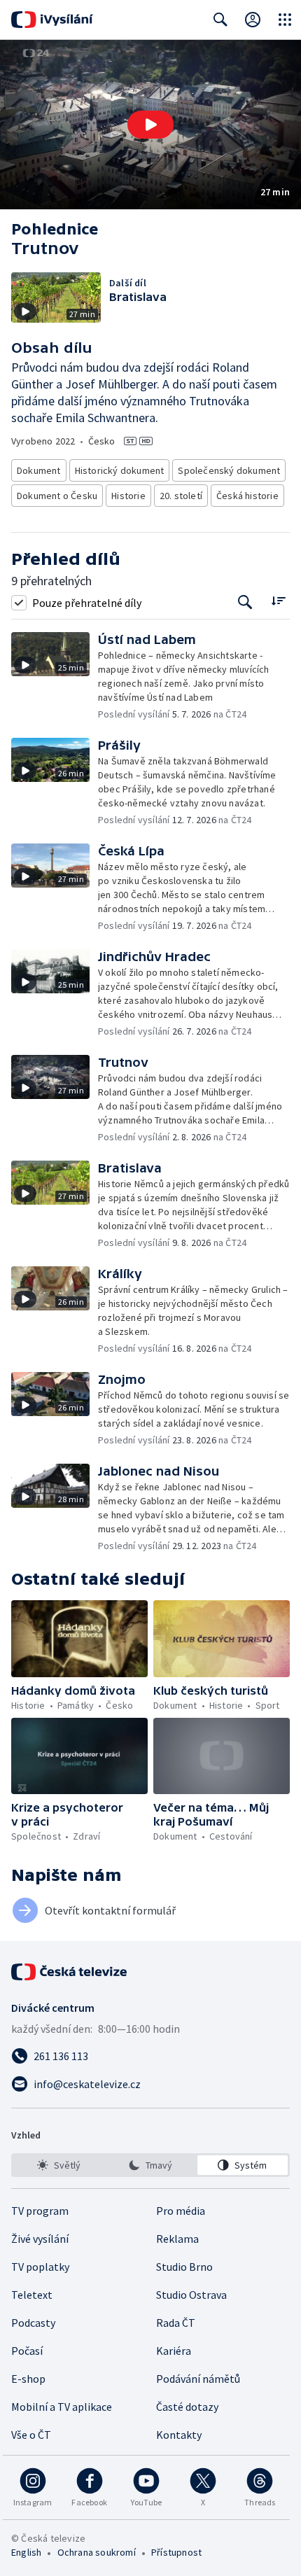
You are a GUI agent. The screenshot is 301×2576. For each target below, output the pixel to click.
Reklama (177, 2239)
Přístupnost (176, 2552)
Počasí (27, 2351)
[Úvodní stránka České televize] (70, 1972)
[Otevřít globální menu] (285, 20)
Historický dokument (120, 470)
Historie (128, 496)
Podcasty (33, 2323)
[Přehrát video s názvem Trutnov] (150, 125)
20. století (181, 496)
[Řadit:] (278, 601)
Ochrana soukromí (97, 2552)
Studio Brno (184, 2267)
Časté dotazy (187, 2407)
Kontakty (179, 2435)
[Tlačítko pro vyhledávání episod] (245, 602)
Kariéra (174, 2351)
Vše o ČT (31, 2435)
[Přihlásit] (253, 20)
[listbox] (150, 2165)
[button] (150, 125)
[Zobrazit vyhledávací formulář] (220, 20)
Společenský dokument (229, 470)
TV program (40, 2211)
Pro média (181, 2211)
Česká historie (247, 496)
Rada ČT (176, 2323)
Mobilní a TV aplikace (62, 2407)
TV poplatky (40, 2267)
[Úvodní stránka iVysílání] (52, 20)
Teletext (32, 2295)
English (26, 2552)
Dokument (39, 470)
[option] (58, 2165)
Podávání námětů (198, 2379)
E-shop (28, 2379)
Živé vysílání (40, 2239)
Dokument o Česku (57, 496)
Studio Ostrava (191, 2295)
